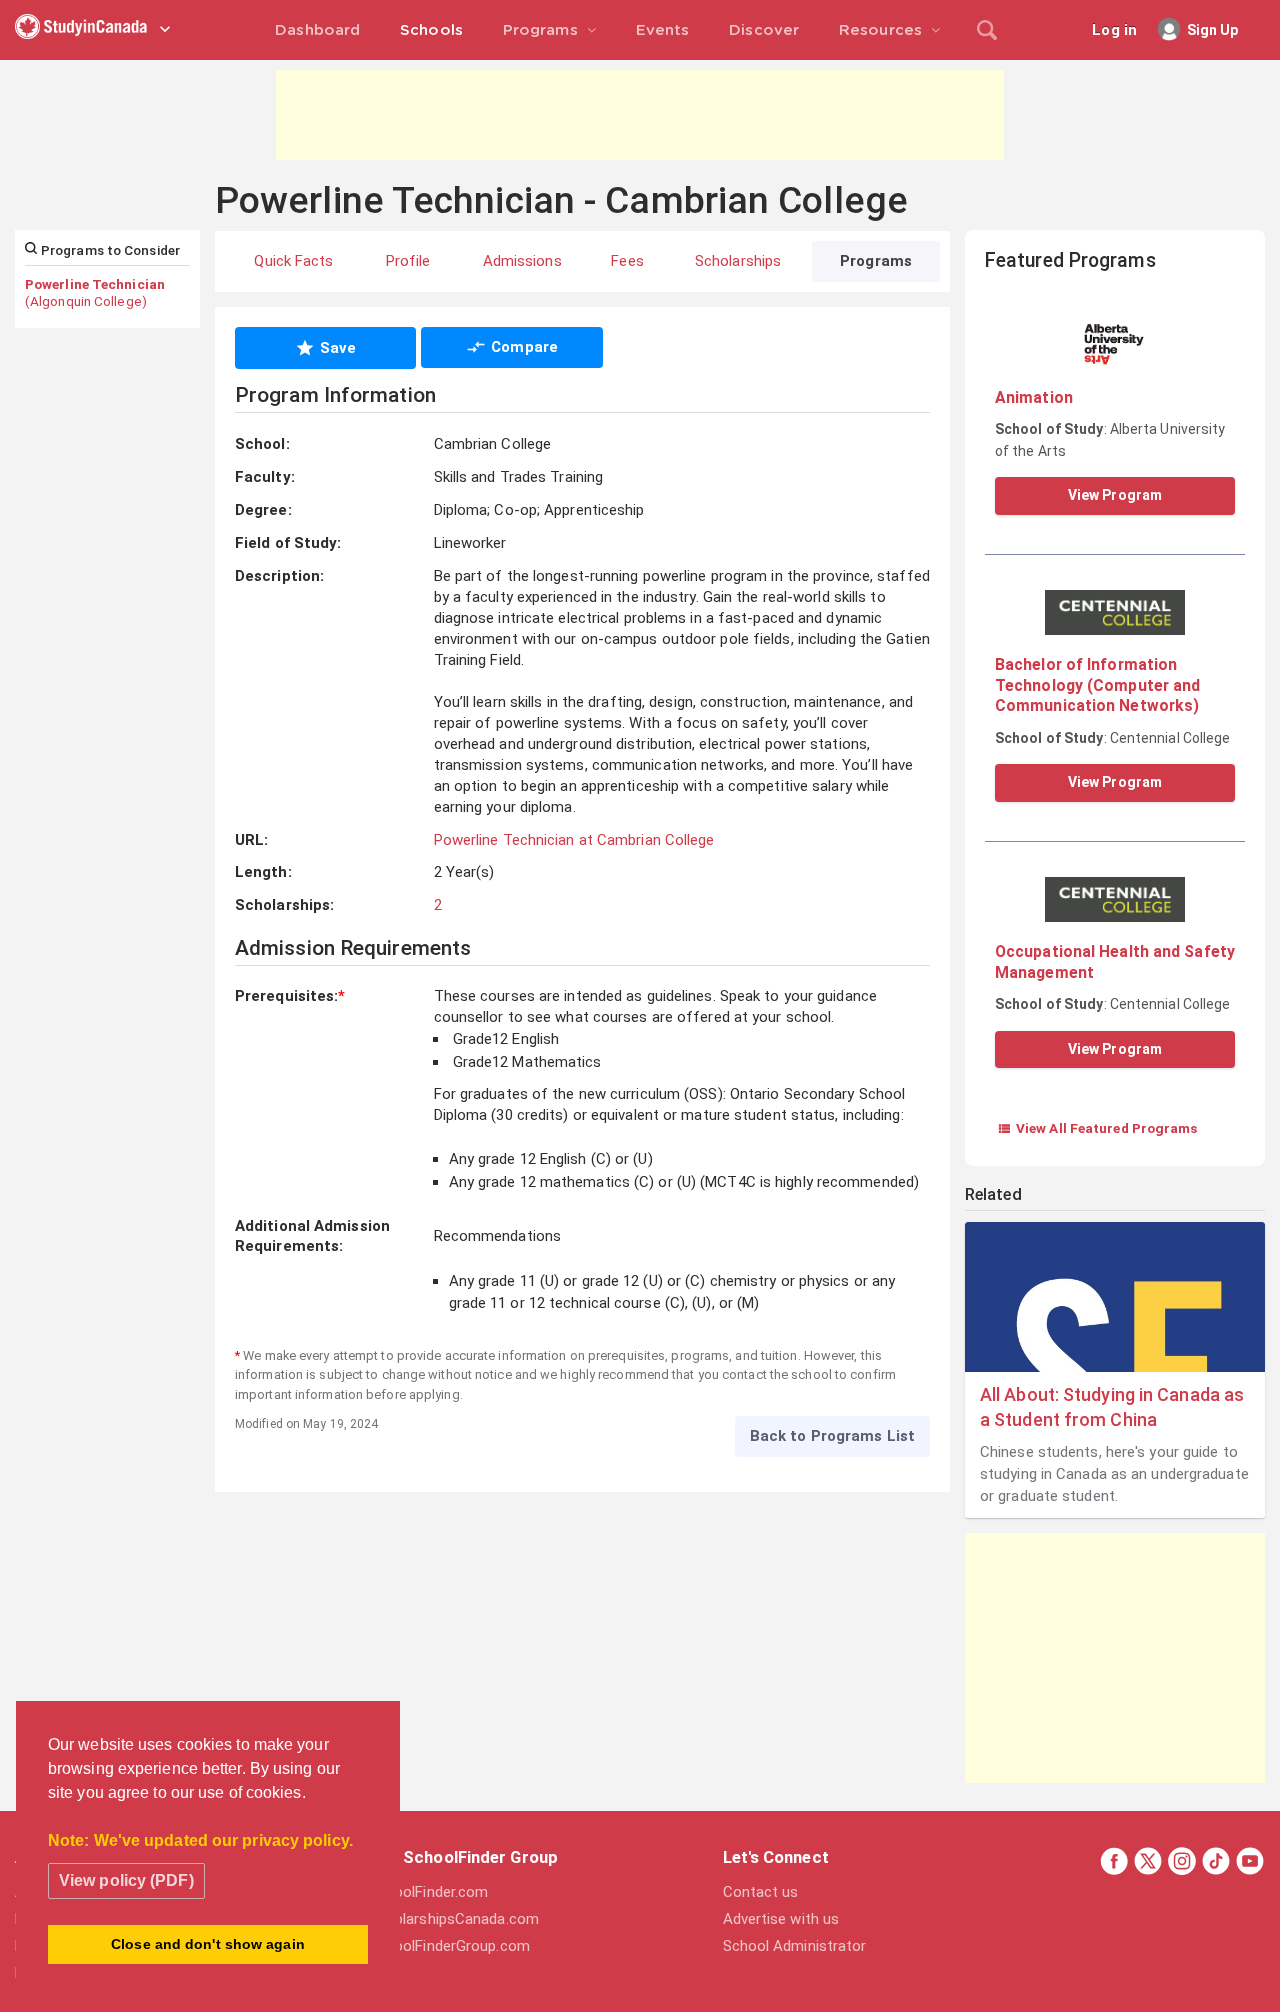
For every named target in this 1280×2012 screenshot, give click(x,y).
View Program (1115, 495)
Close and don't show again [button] (208, 1944)
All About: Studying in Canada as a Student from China (1112, 1407)
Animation (1034, 397)
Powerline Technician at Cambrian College (574, 840)
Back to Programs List (832, 1436)
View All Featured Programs (1097, 1128)
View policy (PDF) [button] (126, 1880)
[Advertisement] (640, 115)
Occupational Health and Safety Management (1115, 961)
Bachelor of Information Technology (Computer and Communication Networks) (1097, 685)
